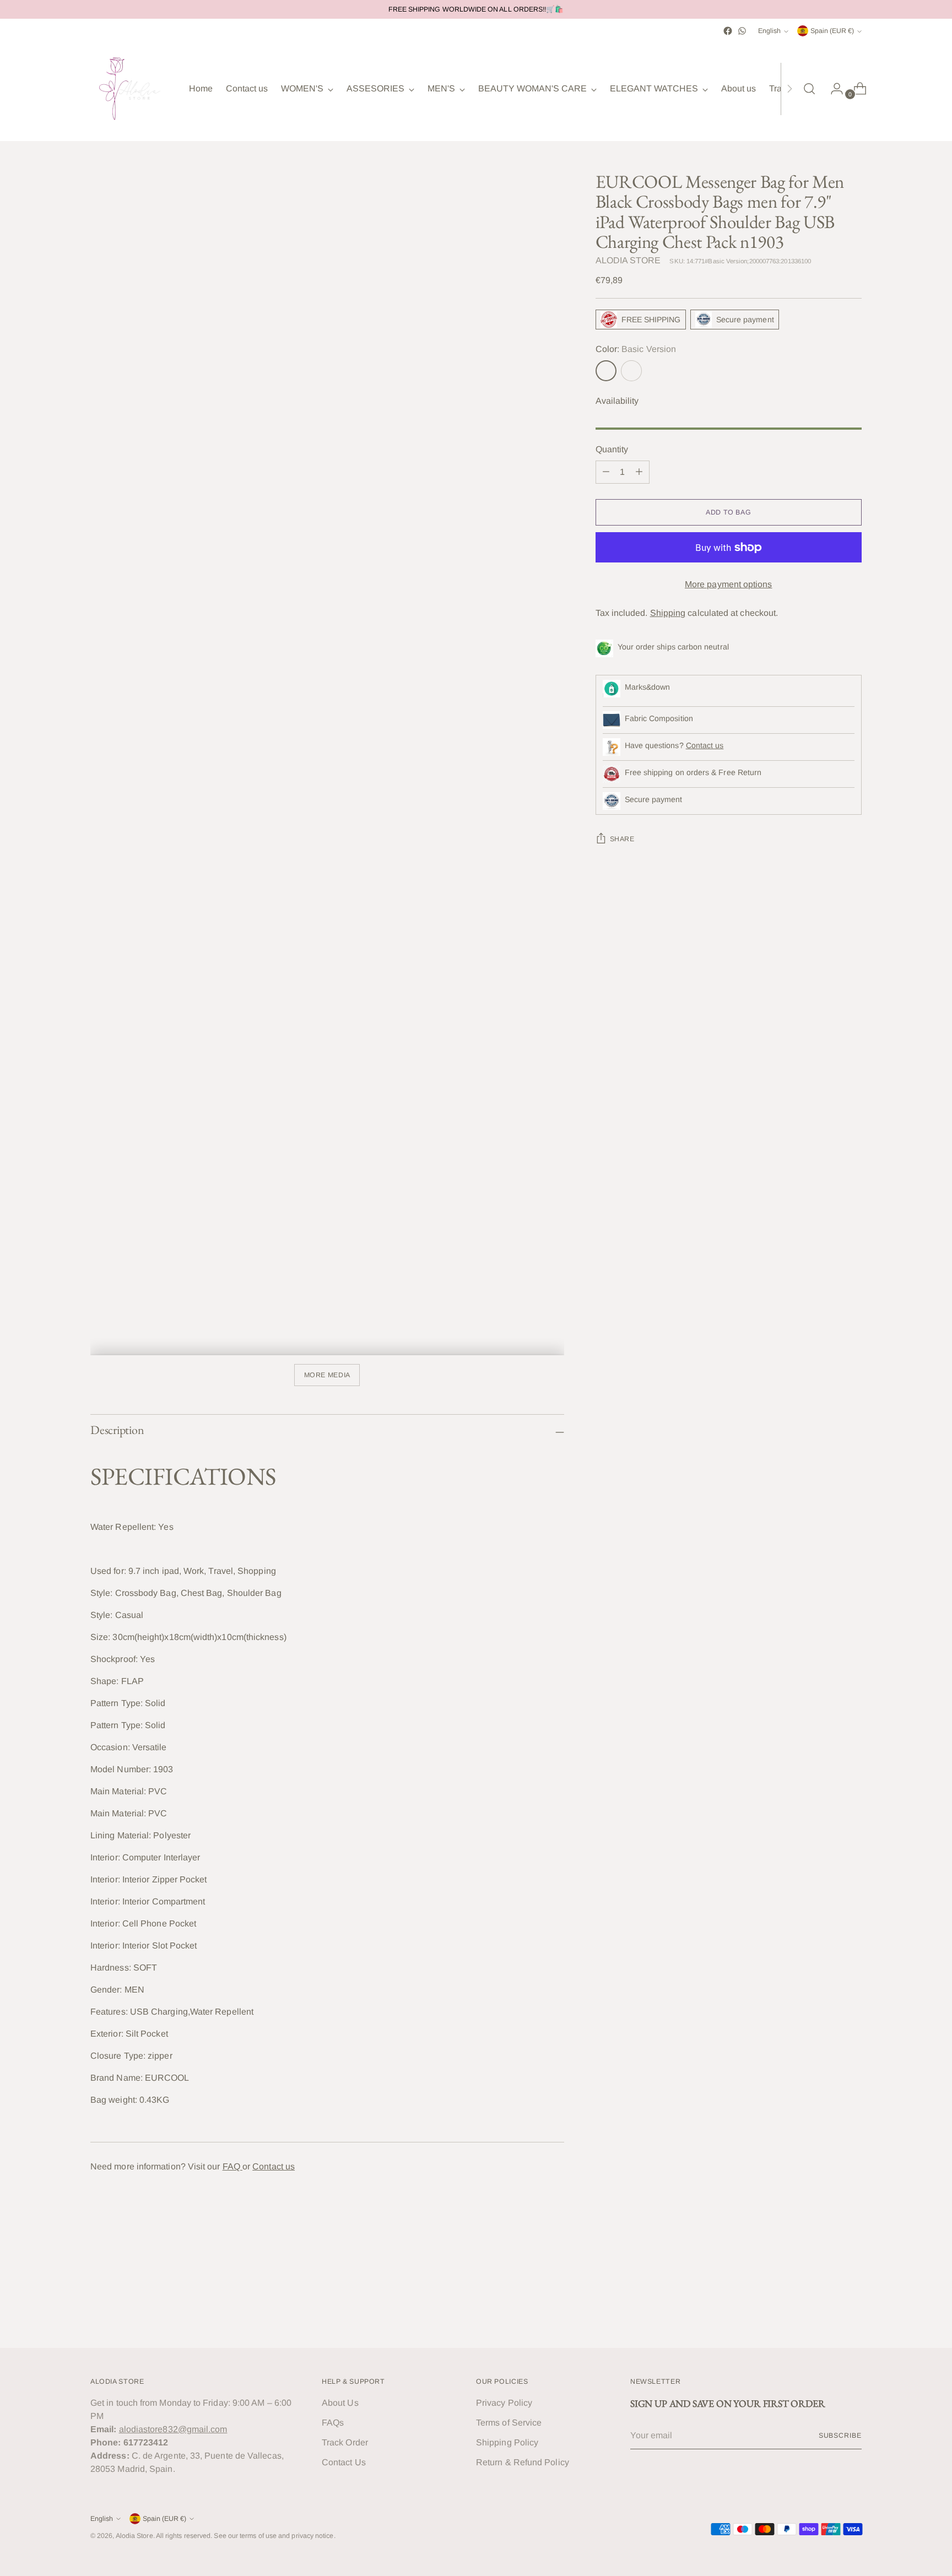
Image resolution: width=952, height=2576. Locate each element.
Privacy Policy (504, 2403)
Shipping (668, 613)
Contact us (274, 2166)
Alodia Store (134, 2536)
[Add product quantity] (639, 472)
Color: (636, 349)
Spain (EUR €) (832, 31)
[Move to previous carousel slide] (827, 2310)
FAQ (232, 2166)
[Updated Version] (631, 371)
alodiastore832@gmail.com (173, 2429)
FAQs (333, 2423)
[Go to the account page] (832, 89)
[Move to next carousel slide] (852, 2310)
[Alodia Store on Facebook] (728, 31)
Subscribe (840, 2436)
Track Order (345, 2442)
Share (622, 839)
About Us (340, 2403)
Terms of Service (509, 2423)
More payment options (729, 584)
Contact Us (344, 2462)
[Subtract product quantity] (606, 472)
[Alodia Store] (132, 89)
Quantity (612, 449)
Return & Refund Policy (523, 2462)
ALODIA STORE (628, 260)
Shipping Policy (507, 2442)
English (769, 31)
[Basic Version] (606, 371)
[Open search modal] (809, 89)
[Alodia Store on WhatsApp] (742, 31)
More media (327, 1375)
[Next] (789, 89)
